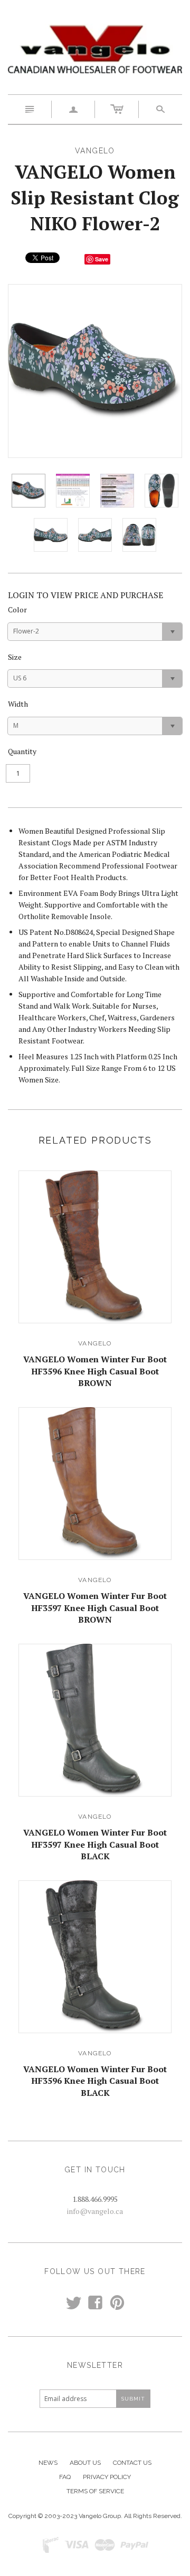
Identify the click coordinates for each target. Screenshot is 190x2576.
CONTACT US (132, 2463)
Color (17, 609)
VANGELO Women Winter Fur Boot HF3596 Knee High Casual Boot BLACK (95, 2081)
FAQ (65, 2477)
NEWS (48, 2463)
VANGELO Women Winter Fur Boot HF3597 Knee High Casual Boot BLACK (95, 1844)
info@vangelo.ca (95, 2211)
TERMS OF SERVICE (95, 2491)
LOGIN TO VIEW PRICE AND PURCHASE (85, 595)
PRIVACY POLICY (107, 2477)
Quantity (22, 751)
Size (15, 657)
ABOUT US (85, 2463)
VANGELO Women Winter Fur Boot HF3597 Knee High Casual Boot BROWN (95, 1608)
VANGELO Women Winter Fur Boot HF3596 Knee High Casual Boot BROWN (95, 1371)
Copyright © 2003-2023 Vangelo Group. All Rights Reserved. (95, 2516)
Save (102, 259)
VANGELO (95, 1343)
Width (18, 704)
